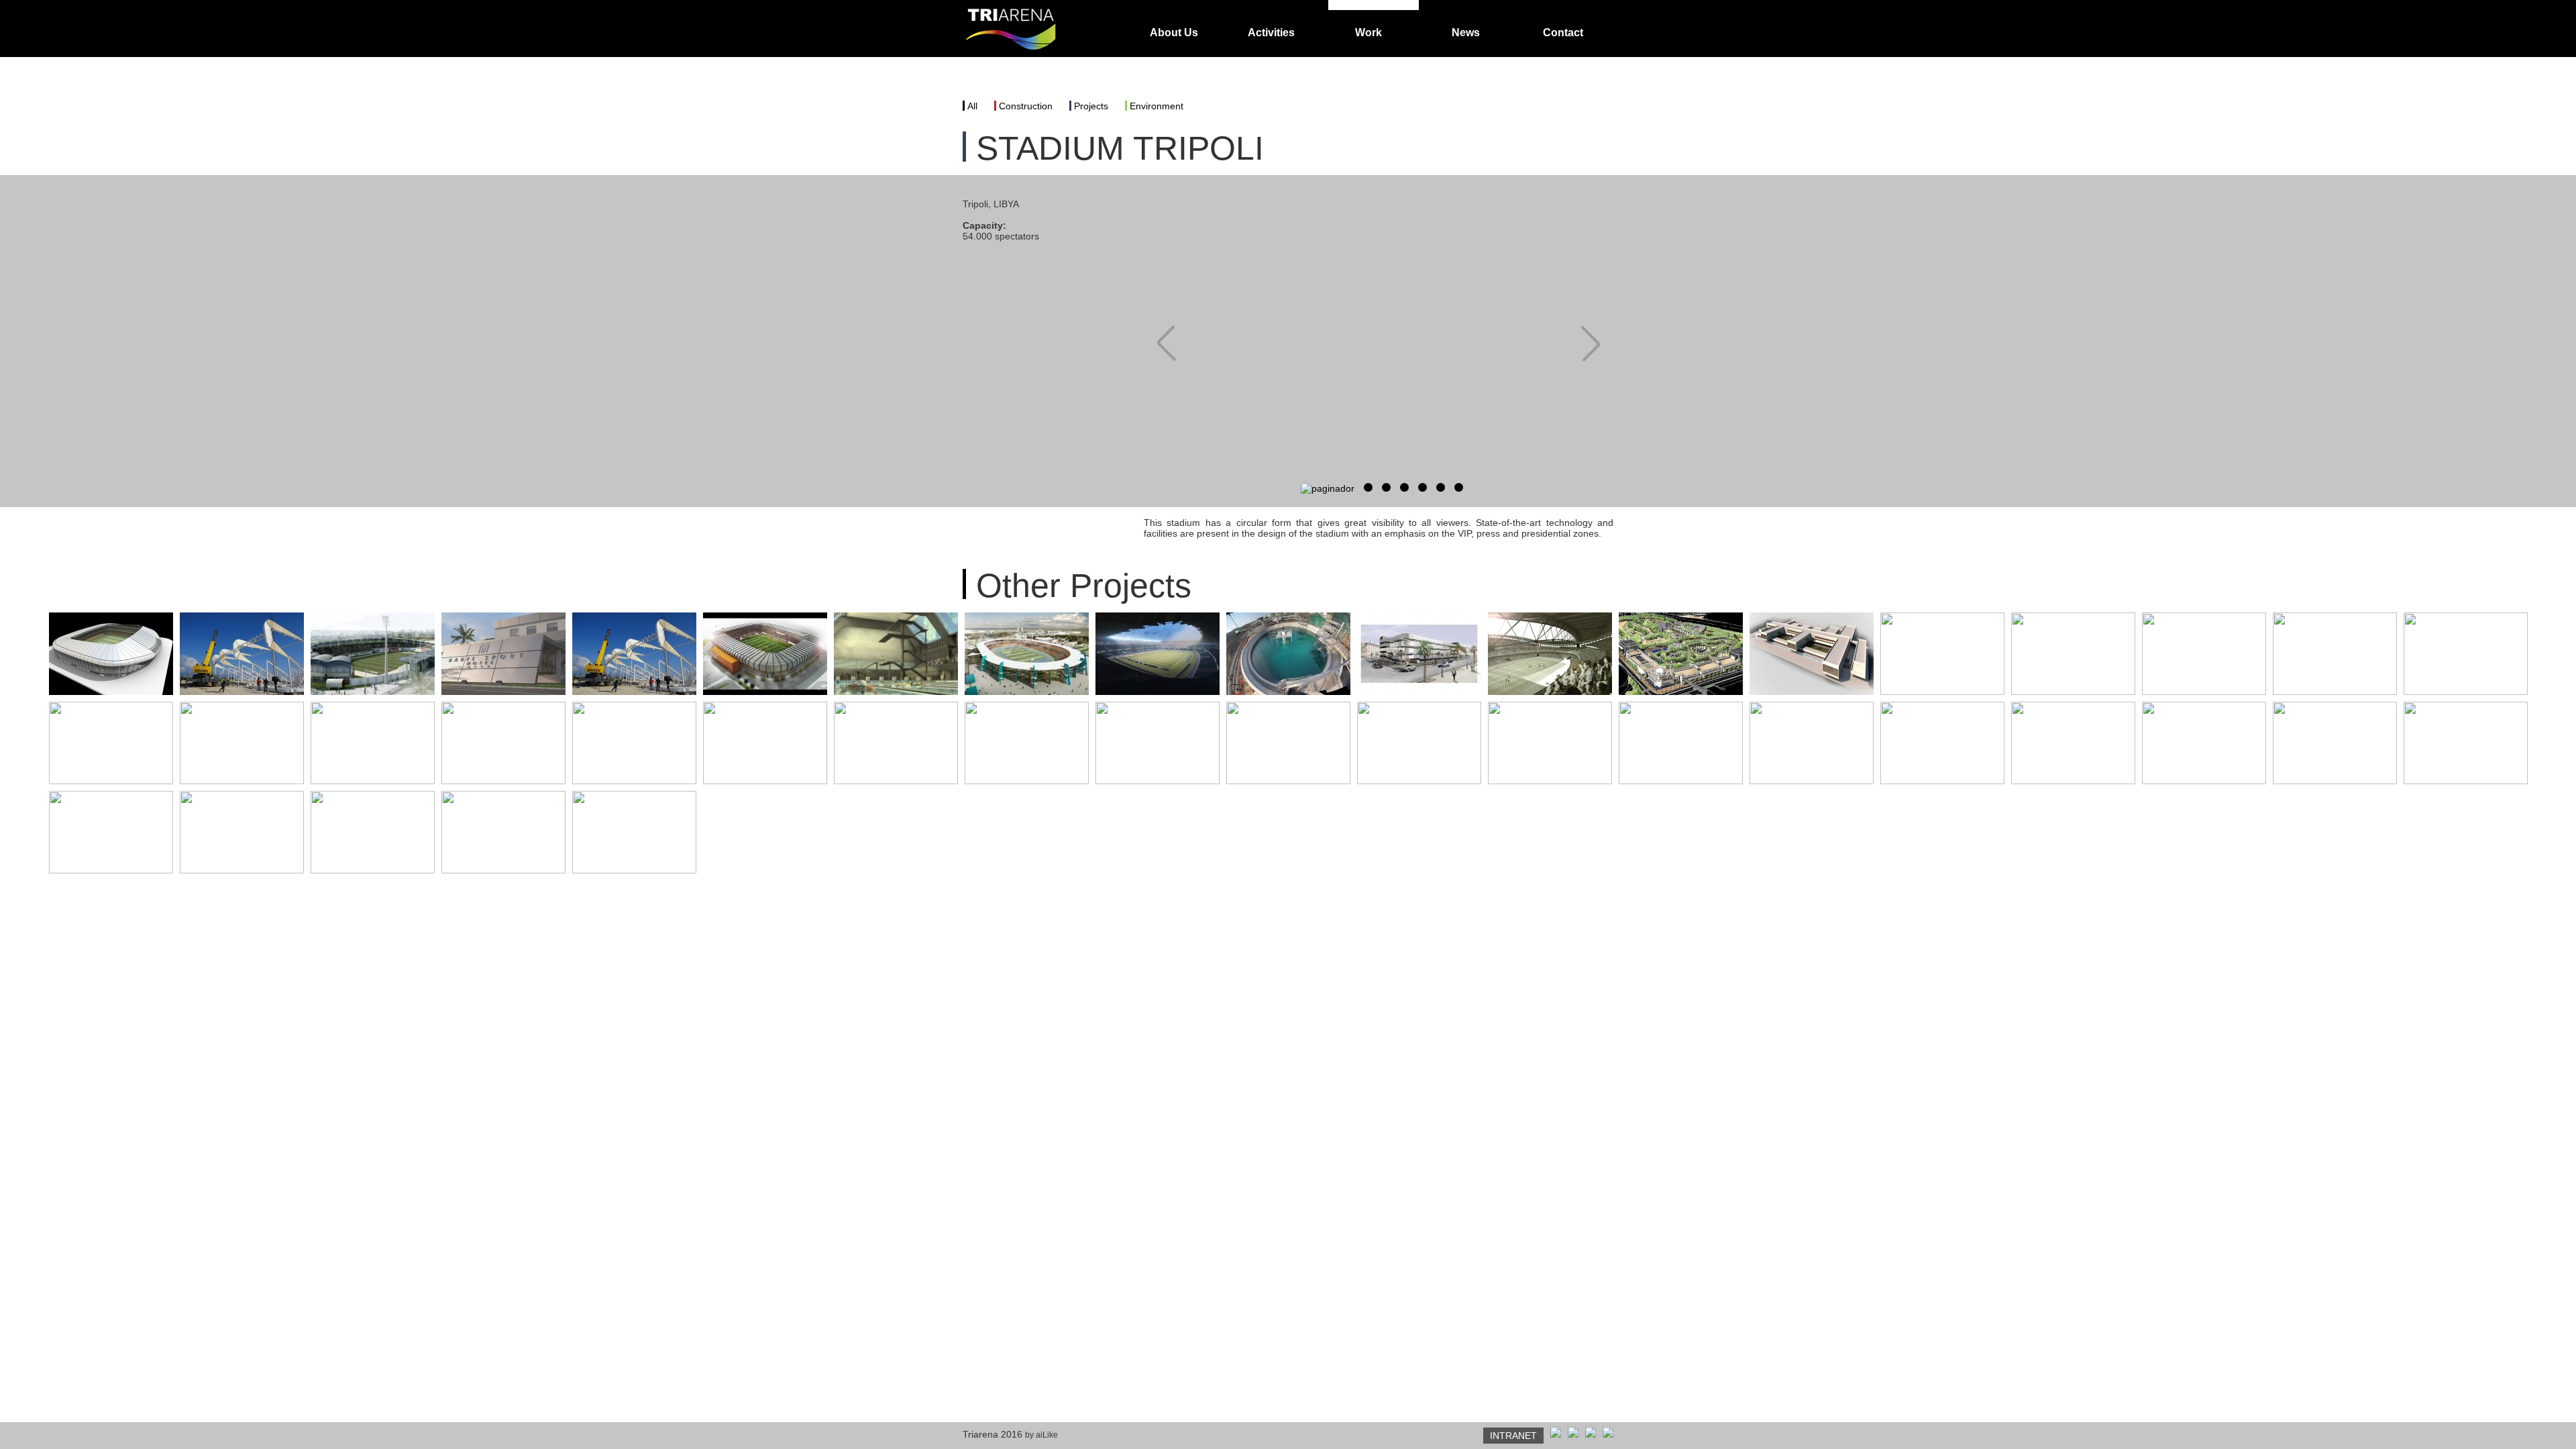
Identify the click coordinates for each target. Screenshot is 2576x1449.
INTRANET (1513, 1436)
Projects (1091, 106)
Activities (1271, 33)
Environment (1157, 106)
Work (1368, 33)
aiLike (1047, 1435)
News (1466, 33)
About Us (1174, 33)
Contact (1563, 33)
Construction (1026, 106)
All (972, 106)
